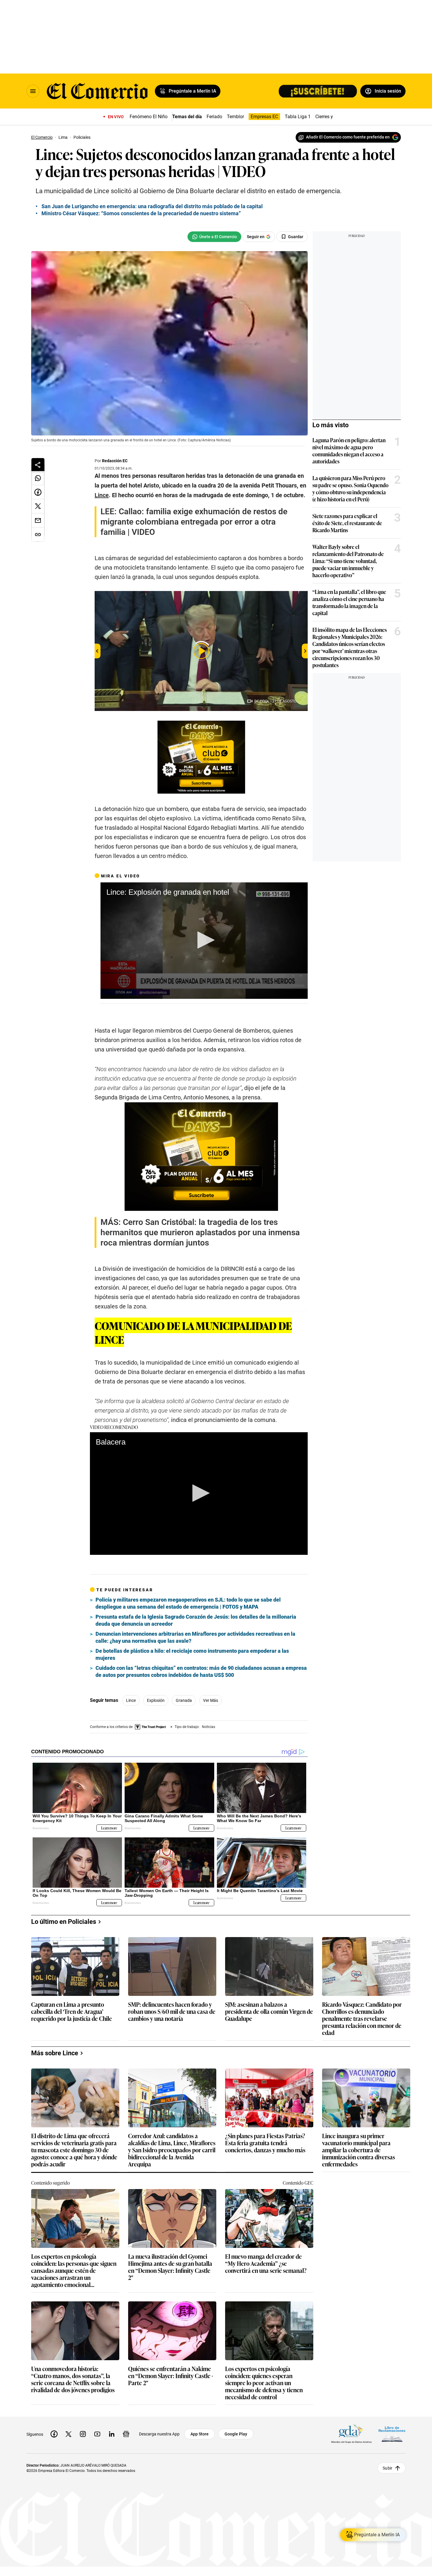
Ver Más (211, 1700)
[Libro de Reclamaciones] (392, 2434)
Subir (387, 2468)
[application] (204, 941)
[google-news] (126, 2434)
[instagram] (83, 2434)
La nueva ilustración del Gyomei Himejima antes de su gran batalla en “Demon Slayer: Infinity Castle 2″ (170, 2267)
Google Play (236, 2434)
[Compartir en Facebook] (38, 492)
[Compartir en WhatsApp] (38, 478)
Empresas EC (264, 117)
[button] (204, 940)
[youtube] (97, 2434)
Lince (131, 1700)
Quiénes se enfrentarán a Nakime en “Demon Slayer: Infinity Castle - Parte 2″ (171, 2376)
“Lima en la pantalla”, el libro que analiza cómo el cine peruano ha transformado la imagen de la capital (349, 602)
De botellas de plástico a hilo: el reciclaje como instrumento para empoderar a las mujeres (192, 1654)
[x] (68, 2434)
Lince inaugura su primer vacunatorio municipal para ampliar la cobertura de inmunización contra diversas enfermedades (359, 2150)
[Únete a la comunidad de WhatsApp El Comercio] (214, 237)
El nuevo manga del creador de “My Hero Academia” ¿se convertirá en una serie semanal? (266, 2264)
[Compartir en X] (38, 506)
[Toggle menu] (33, 91)
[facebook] (54, 2434)
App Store (200, 2434)
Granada (184, 1700)
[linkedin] (112, 2434)
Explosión (156, 1700)
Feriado (214, 117)
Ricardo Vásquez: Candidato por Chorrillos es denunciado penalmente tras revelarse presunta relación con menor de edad (362, 2018)
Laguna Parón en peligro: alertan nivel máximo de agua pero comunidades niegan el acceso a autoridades (349, 450)
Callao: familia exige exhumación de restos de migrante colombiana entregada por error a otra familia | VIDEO (194, 522)
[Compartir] (38, 465)
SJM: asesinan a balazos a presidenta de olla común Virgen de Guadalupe (269, 2012)
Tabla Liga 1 (298, 117)
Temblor (235, 117)
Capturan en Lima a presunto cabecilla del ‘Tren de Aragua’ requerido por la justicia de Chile (72, 2012)
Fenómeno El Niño (149, 117)
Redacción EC (115, 461)
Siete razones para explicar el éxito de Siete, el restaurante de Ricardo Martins (347, 523)
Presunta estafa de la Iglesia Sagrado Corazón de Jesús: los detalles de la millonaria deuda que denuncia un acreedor (196, 1620)
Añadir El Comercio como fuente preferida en (348, 137)
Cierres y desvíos (333, 117)
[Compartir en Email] (38, 520)
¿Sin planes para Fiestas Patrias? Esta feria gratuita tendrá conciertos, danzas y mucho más (265, 2143)
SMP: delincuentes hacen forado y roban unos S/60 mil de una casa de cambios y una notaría (172, 2012)
